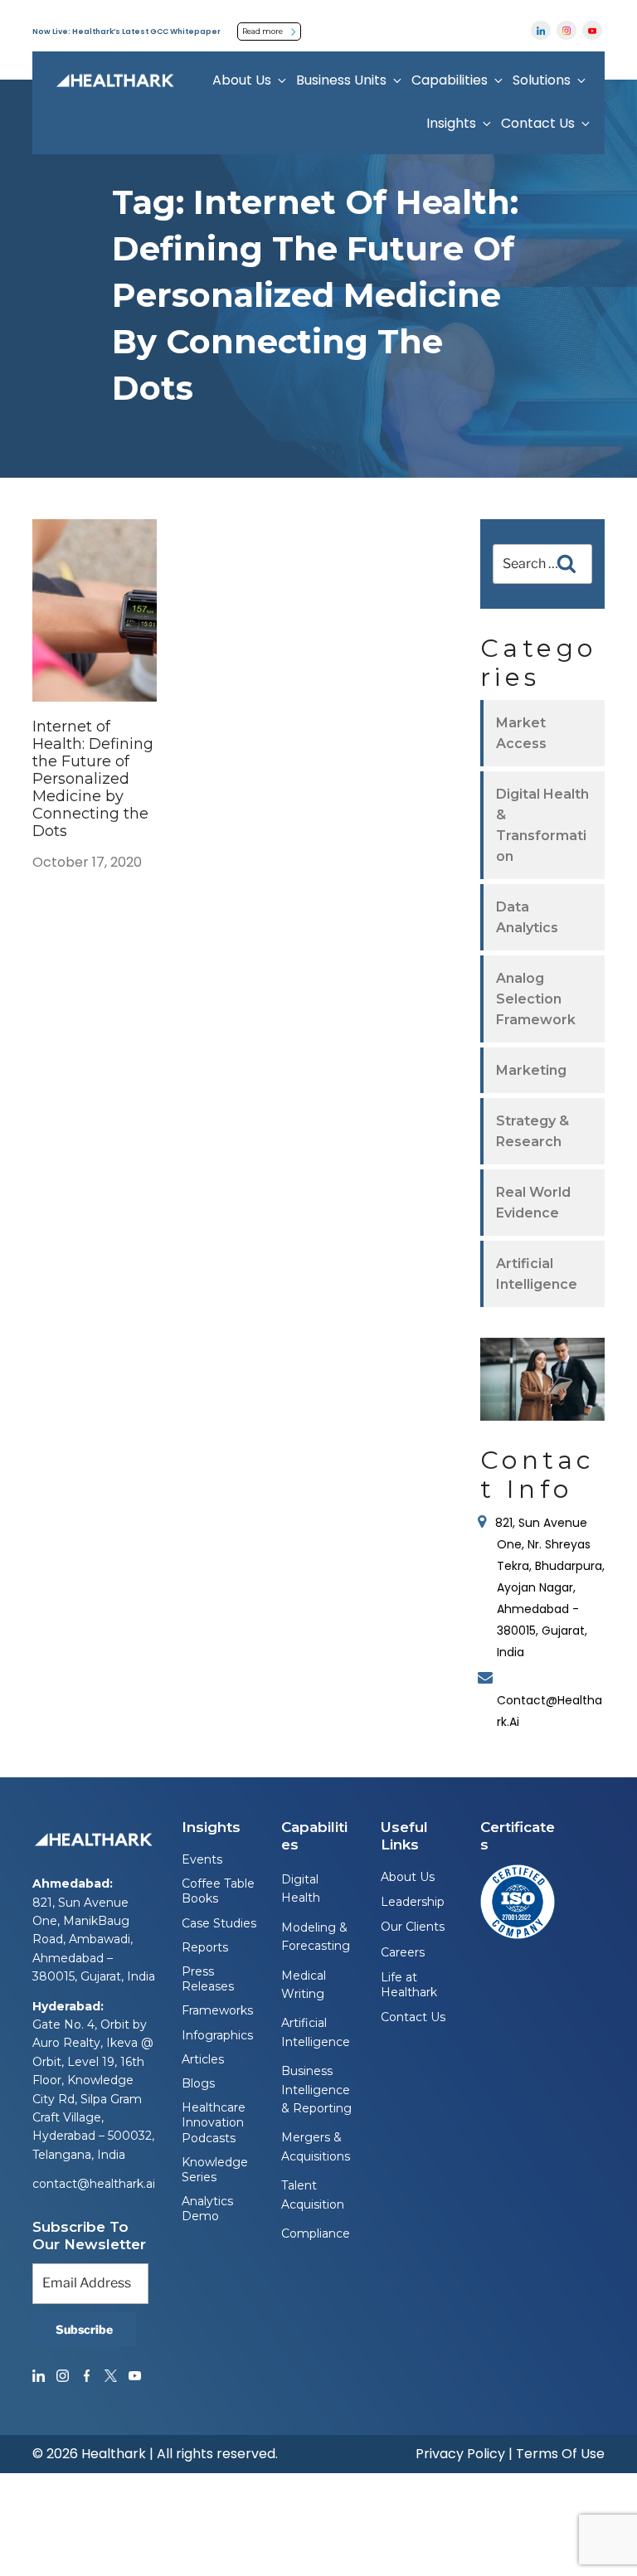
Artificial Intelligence (537, 1274)
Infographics (217, 2035)
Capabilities (450, 80)
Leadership (413, 1902)
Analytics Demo (207, 2209)
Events (202, 1859)
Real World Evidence (533, 1203)
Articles (203, 2059)
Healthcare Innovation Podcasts (214, 2122)
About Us (242, 80)
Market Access (521, 733)
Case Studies (219, 1923)
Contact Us (538, 123)
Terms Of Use (560, 2454)
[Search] (566, 564)
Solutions (542, 80)
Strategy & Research (532, 1131)
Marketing (531, 1070)
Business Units (341, 80)
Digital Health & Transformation (542, 825)
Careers (403, 1952)
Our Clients (413, 1927)
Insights (451, 123)
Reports (205, 1947)
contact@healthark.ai (94, 2184)
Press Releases (208, 1979)
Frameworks (217, 2010)
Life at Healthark (409, 1985)
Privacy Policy (460, 2454)
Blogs (198, 2083)
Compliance (316, 2233)
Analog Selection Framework (536, 999)
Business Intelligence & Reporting (316, 2090)
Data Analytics (527, 917)
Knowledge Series (215, 2170)
